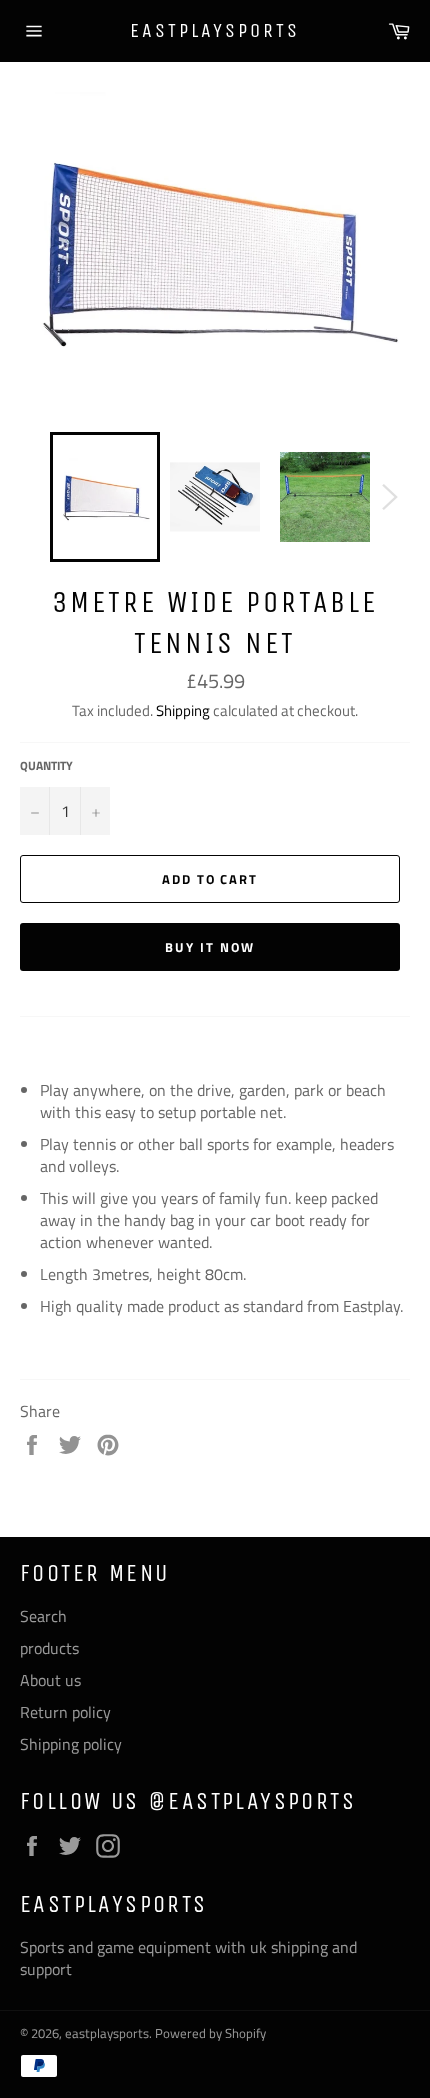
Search (43, 1616)
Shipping (183, 710)
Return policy (65, 1712)
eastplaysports (215, 30)
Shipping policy (71, 1744)
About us (50, 1680)
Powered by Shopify (210, 2033)
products (49, 1648)
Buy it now (210, 947)
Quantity (46, 766)
